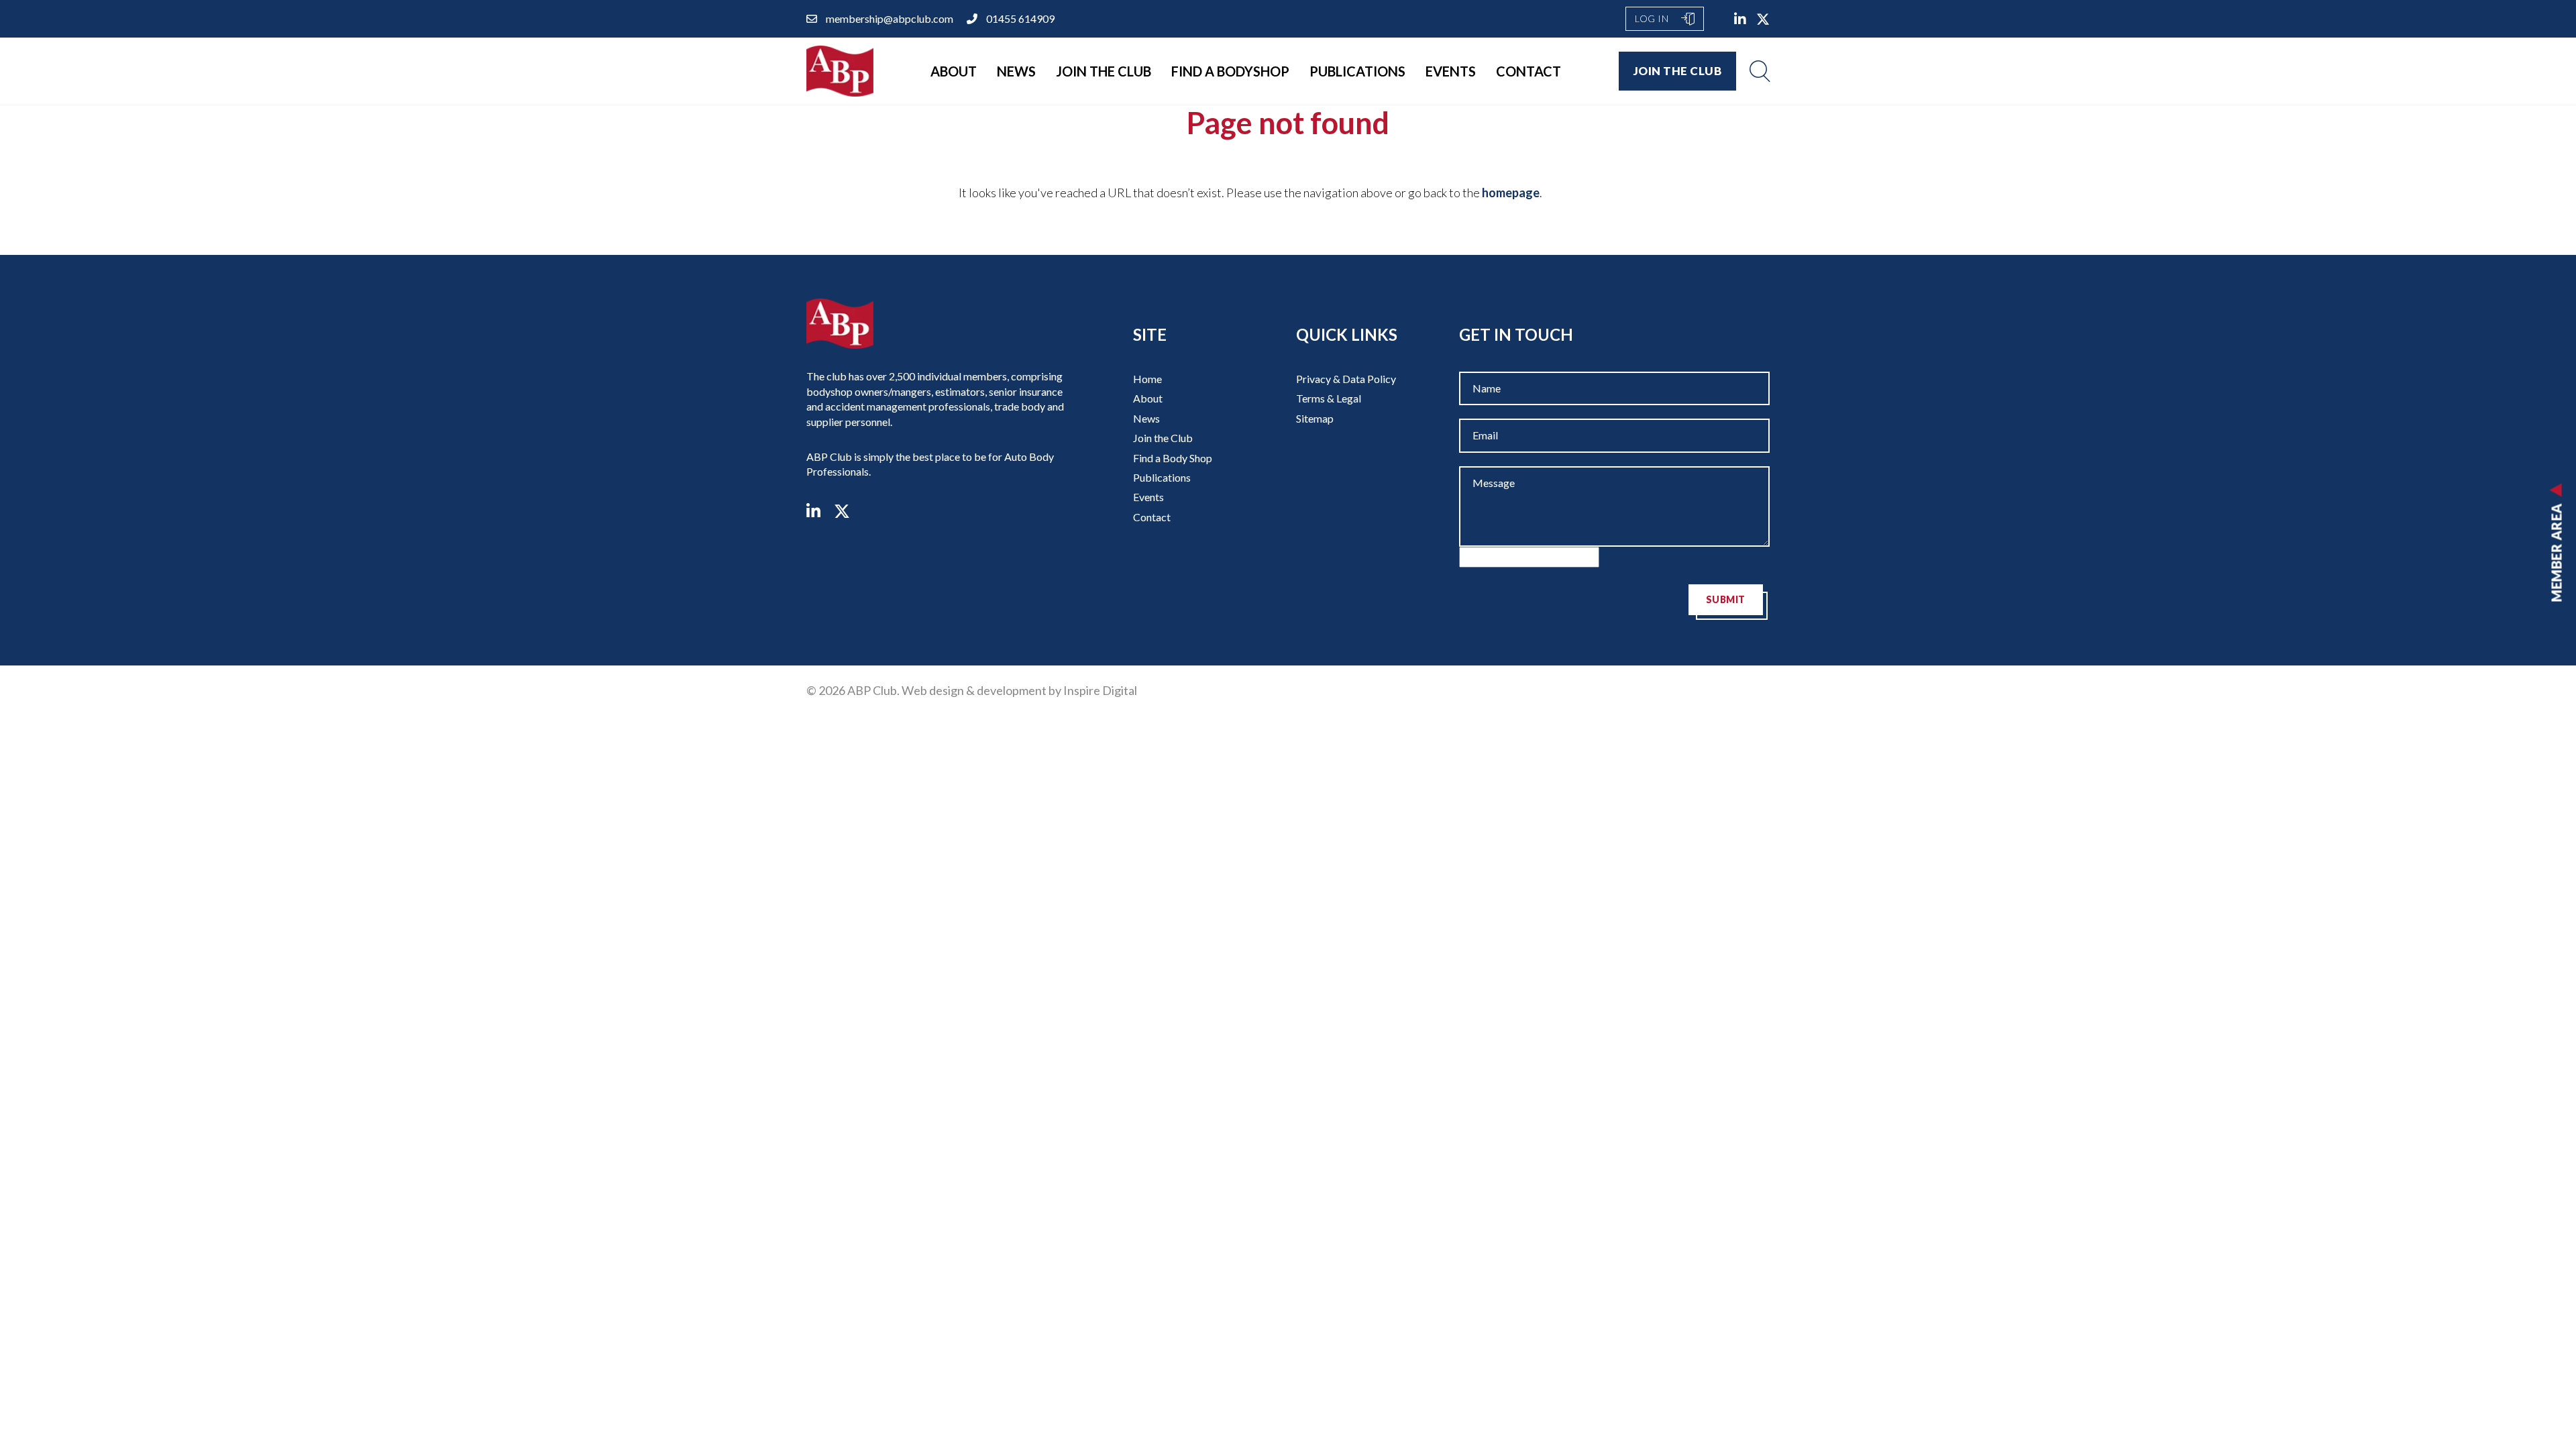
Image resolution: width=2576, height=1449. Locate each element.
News (1016, 71)
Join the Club (1104, 71)
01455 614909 (1020, 18)
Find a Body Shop (1173, 458)
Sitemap (1315, 418)
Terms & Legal (1329, 398)
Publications (1357, 71)
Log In (1653, 18)
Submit (1726, 599)
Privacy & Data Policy (1346, 379)
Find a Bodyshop (1230, 71)
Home (1147, 379)
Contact (1528, 71)
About (954, 71)
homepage (1511, 193)
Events (1451, 71)
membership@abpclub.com (890, 18)
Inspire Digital (1100, 690)
